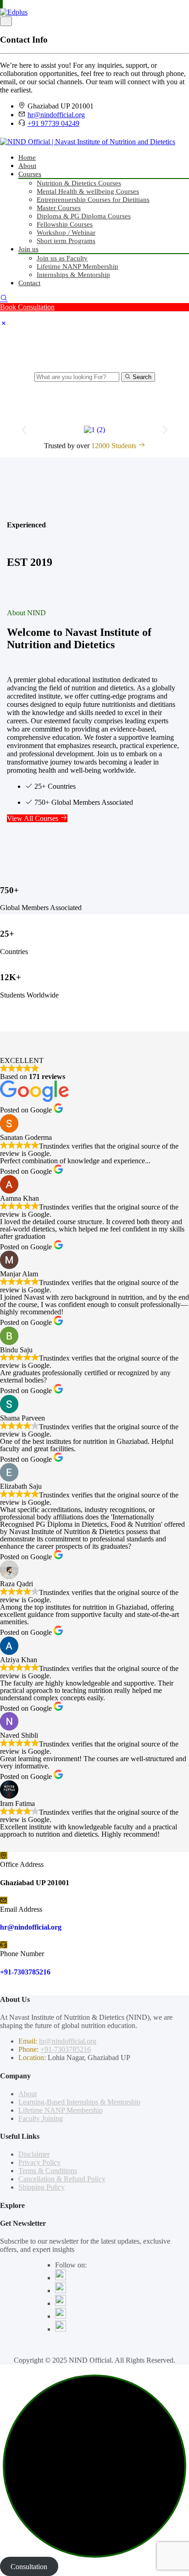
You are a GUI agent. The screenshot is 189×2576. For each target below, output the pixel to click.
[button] (24, 430)
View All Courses (33, 818)
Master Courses (59, 208)
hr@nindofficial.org (56, 115)
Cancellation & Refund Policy (62, 2179)
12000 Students (115, 446)
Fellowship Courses (65, 224)
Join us (28, 249)
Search (141, 377)
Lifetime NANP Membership (78, 266)
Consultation (29, 2566)
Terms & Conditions (48, 2171)
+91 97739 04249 (53, 123)
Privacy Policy (39, 2162)
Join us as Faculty (62, 258)
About (27, 166)
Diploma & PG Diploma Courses (84, 216)
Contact (29, 283)
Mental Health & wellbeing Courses (88, 191)
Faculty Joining (41, 2118)
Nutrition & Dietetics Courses (79, 183)
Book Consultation (27, 307)
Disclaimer (34, 2154)
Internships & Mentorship (73, 275)
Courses (30, 174)
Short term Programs (66, 241)
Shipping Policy (42, 2187)
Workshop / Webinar (66, 233)
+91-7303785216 (25, 1972)
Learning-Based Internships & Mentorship (79, 2102)
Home (27, 157)
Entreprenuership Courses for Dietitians (93, 200)
